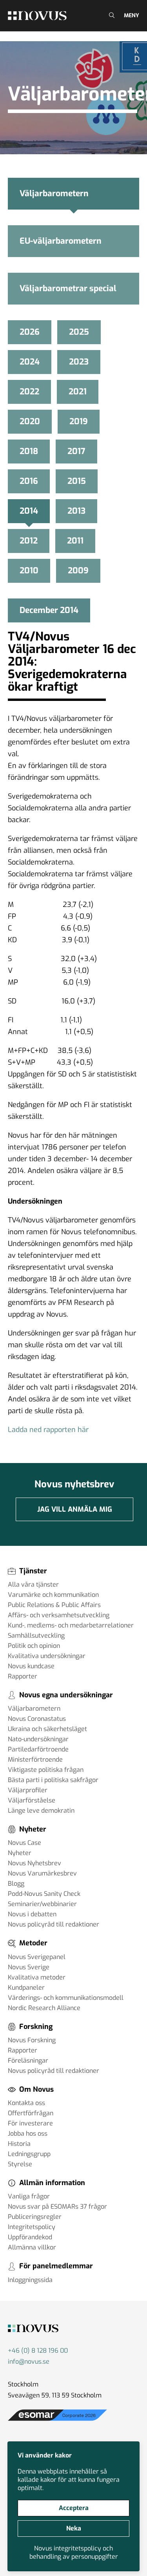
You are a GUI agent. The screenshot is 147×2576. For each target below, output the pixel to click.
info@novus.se (29, 2362)
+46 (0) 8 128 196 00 (38, 2351)
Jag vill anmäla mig (75, 1509)
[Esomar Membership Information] (57, 2421)
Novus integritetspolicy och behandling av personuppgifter (74, 2552)
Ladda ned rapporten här (48, 1430)
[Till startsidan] (37, 16)
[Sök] (111, 16)
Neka (74, 2528)
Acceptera (74, 2508)
